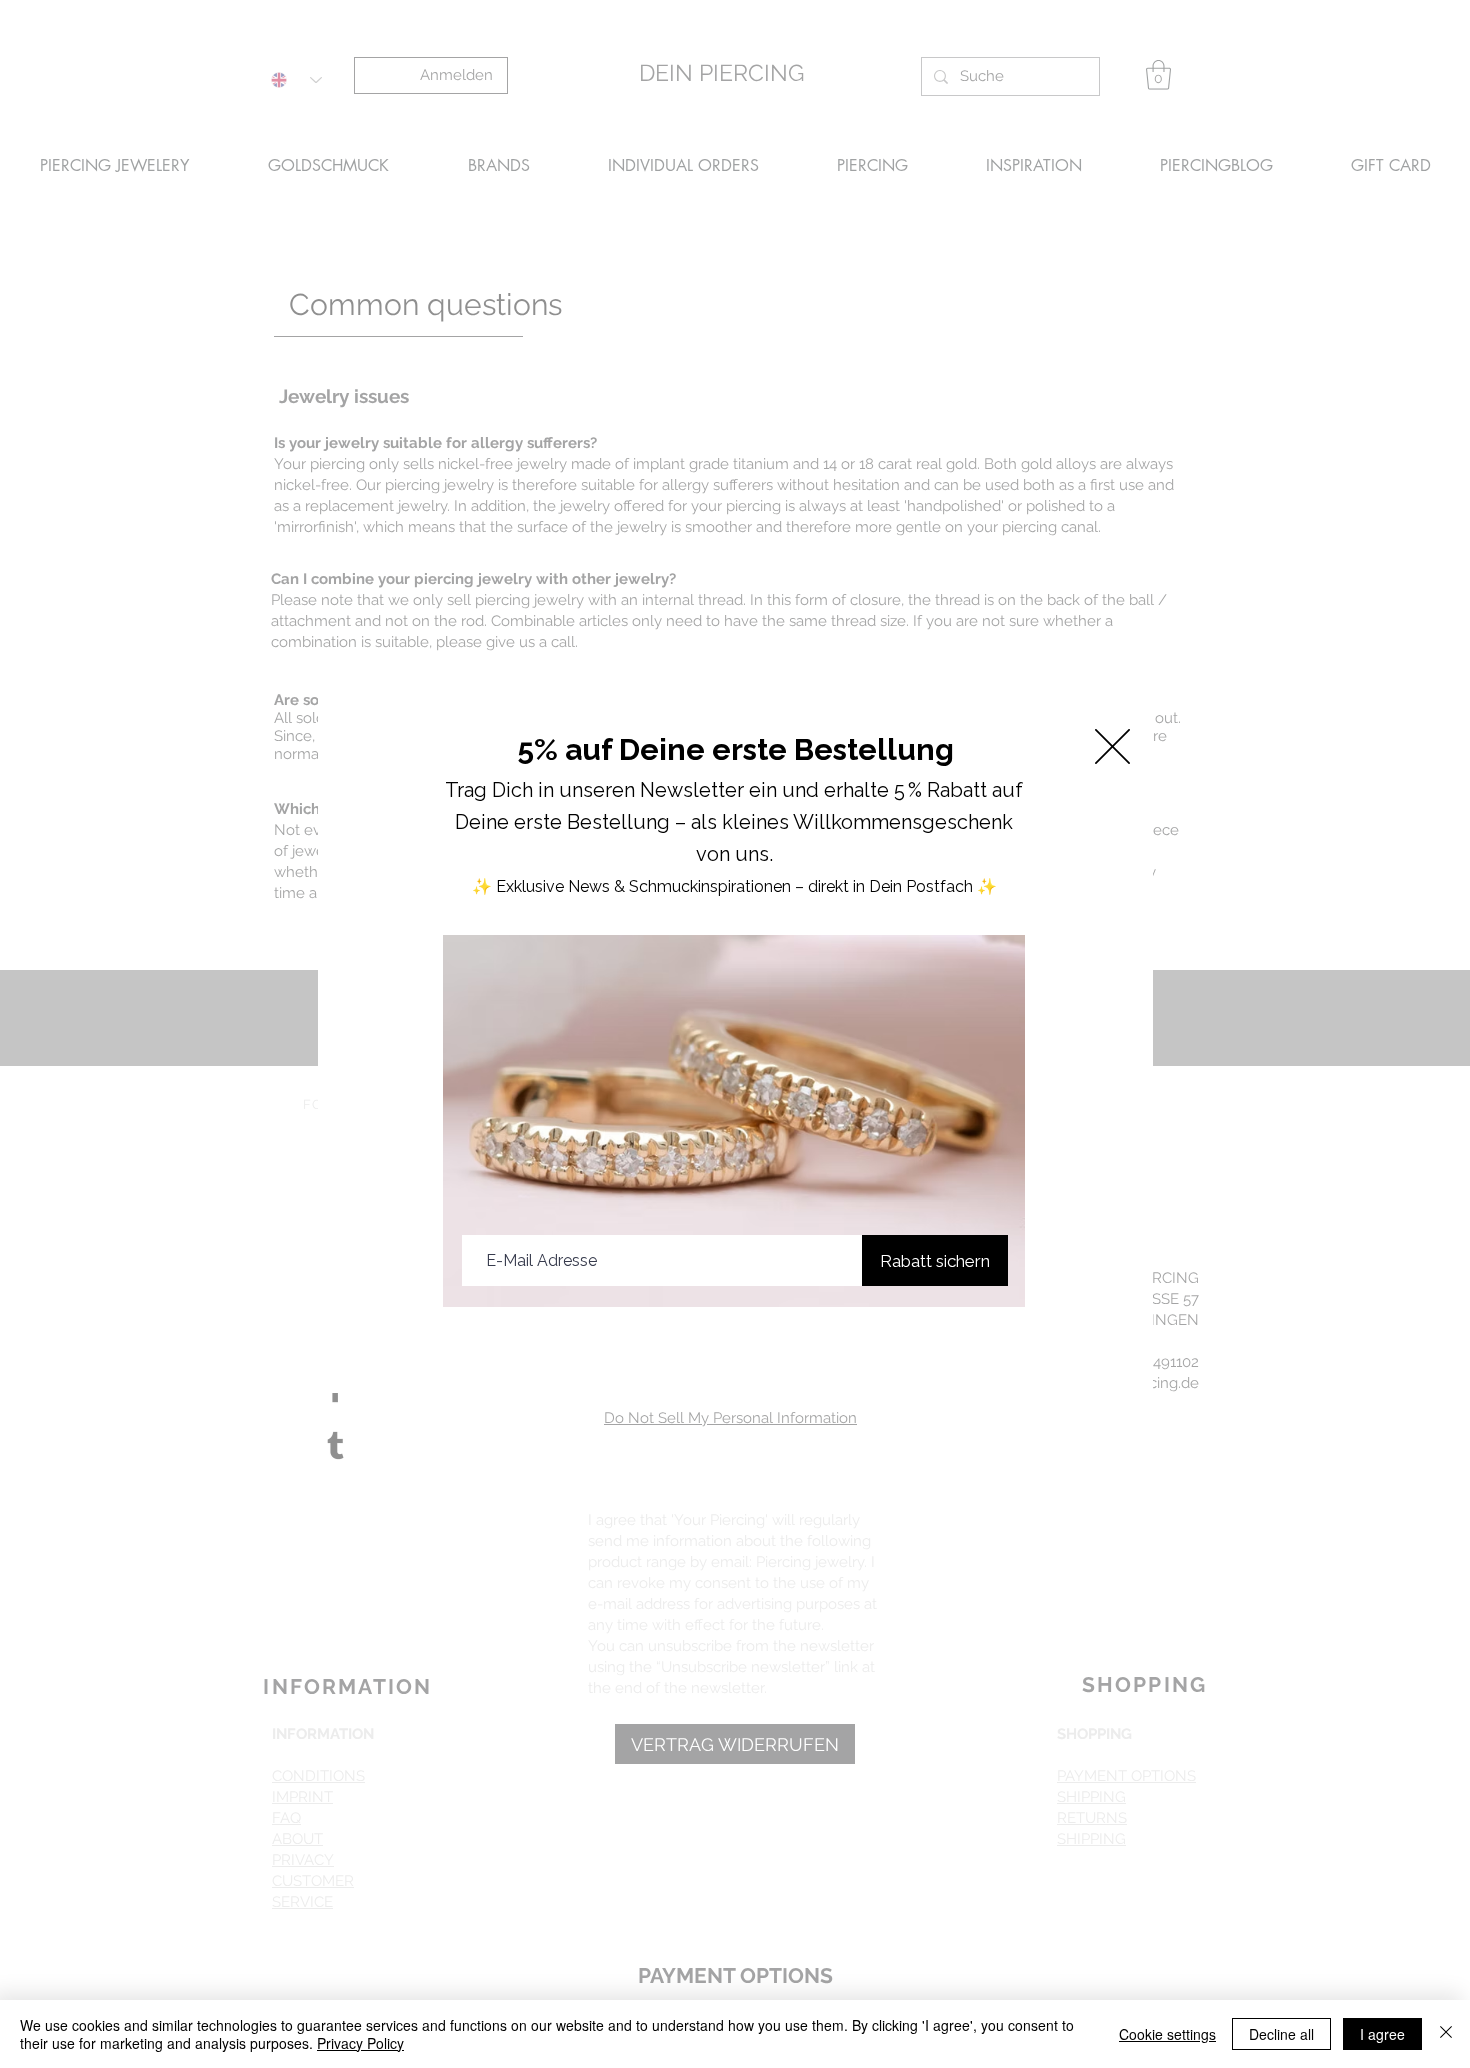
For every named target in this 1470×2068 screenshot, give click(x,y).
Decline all (1281, 2034)
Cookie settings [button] (1167, 2034)
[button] (1112, 746)
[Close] (1446, 2034)
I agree (1382, 2034)
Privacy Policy (360, 2043)
